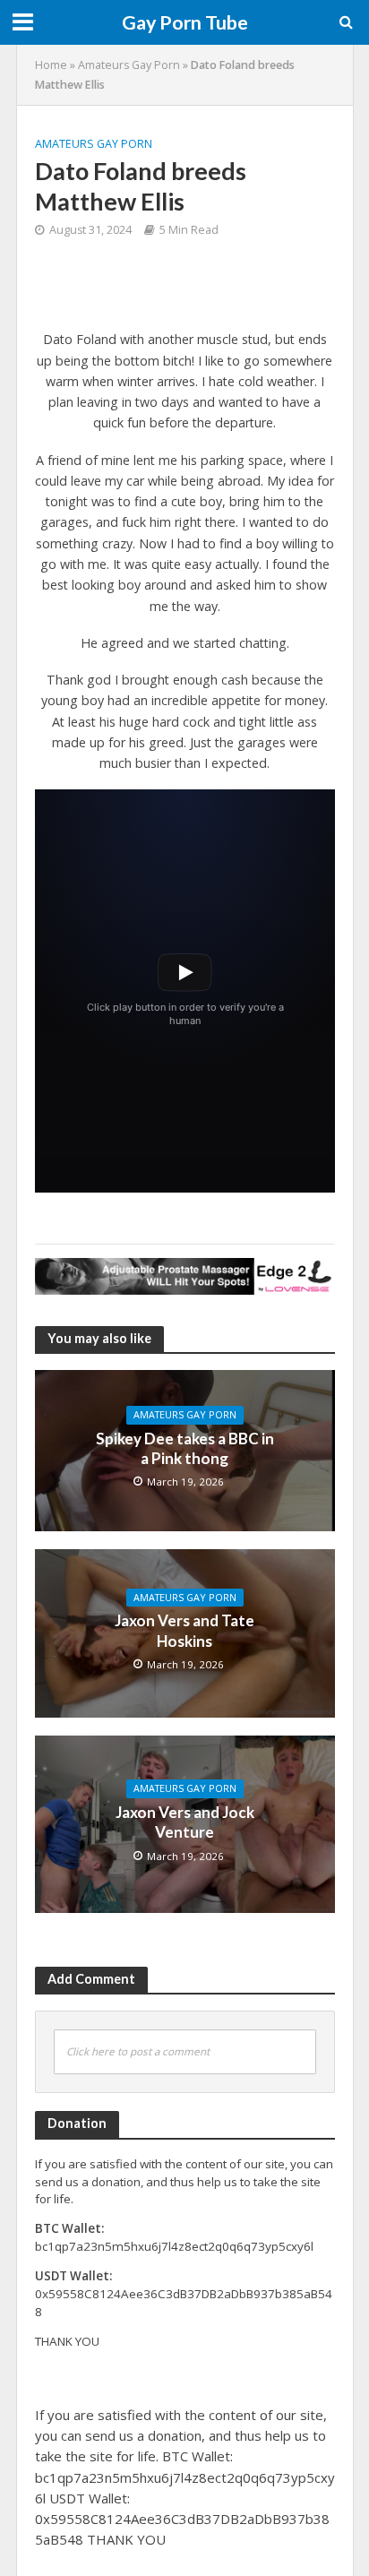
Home (51, 65)
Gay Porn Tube (185, 22)
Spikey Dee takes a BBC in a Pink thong (185, 1448)
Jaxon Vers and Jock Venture (185, 1822)
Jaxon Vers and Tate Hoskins (184, 1630)
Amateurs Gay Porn (129, 65)
